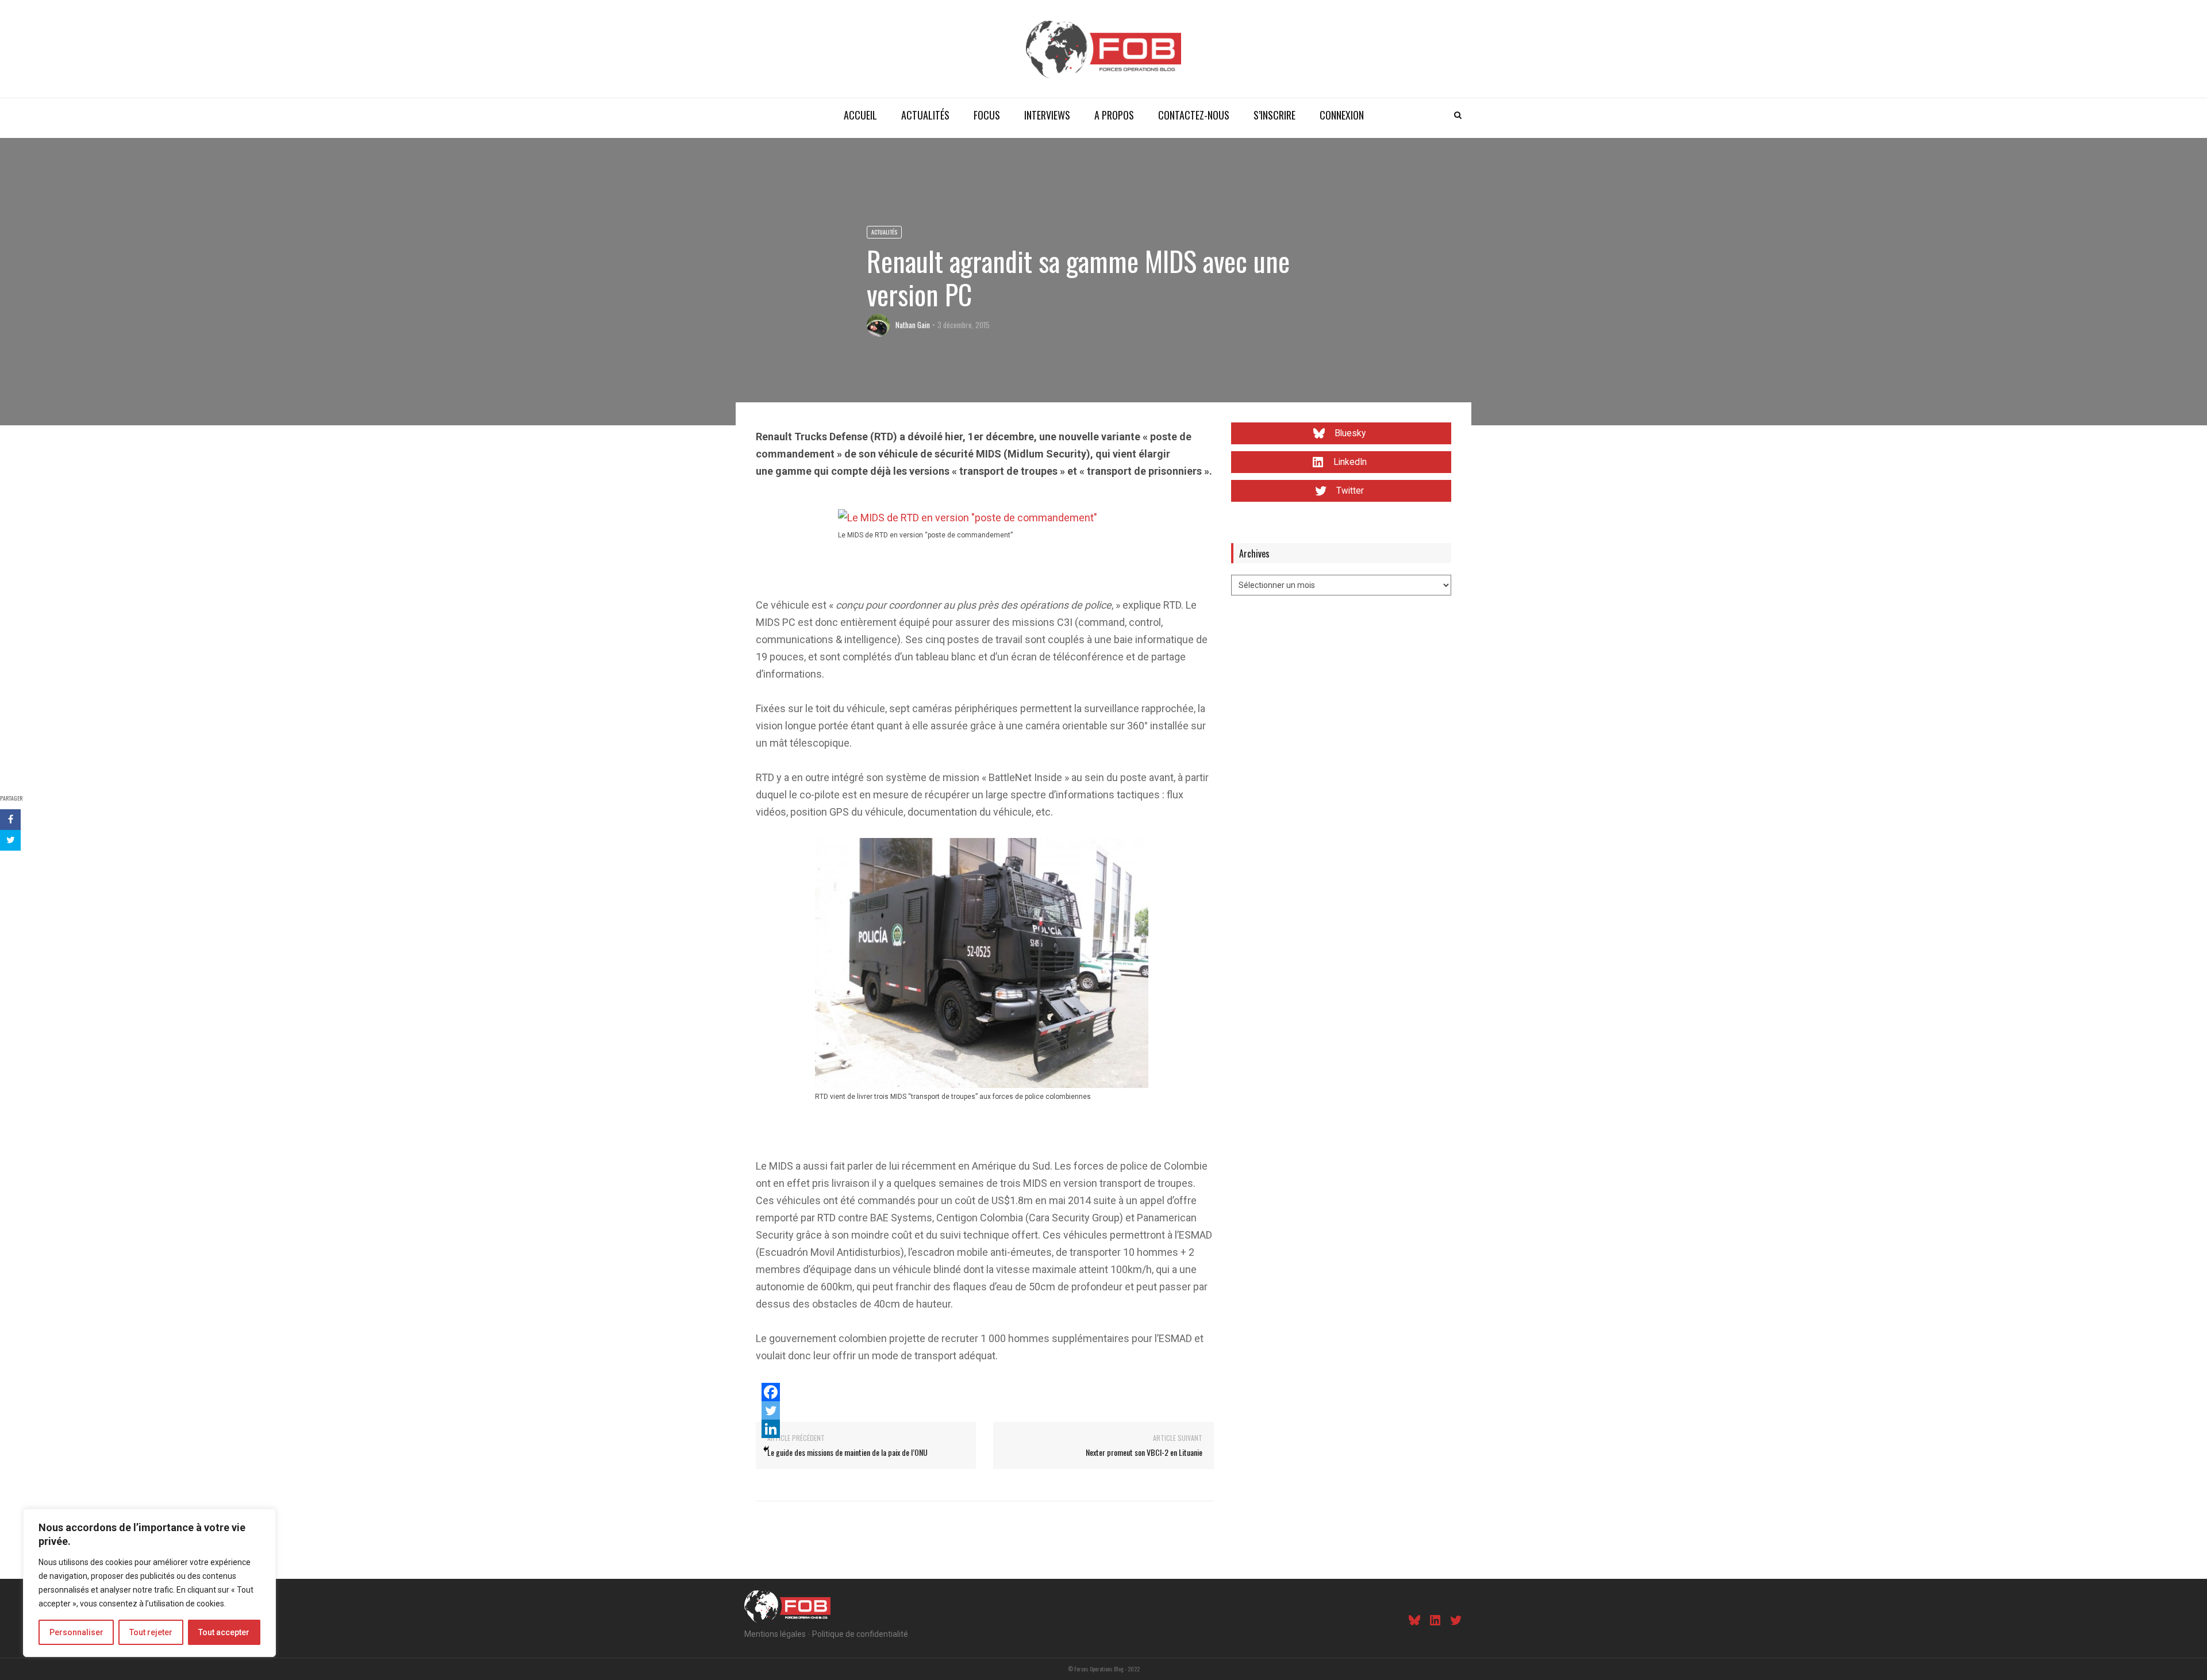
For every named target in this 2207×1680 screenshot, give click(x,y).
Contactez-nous (1194, 115)
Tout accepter (224, 1632)
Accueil (860, 115)
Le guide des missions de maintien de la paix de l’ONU (847, 1452)
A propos (1114, 115)
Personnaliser (76, 1632)
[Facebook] (771, 1392)
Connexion (1342, 115)
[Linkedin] (771, 1429)
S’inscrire (1274, 115)
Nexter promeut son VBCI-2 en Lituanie (1144, 1452)
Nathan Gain (913, 325)
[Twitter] (771, 1410)
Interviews (1047, 115)
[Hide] (766, 1449)
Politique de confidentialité (860, 1634)
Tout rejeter (151, 1632)
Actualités (925, 115)
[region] (149, 1583)
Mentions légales (775, 1634)
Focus (987, 115)
